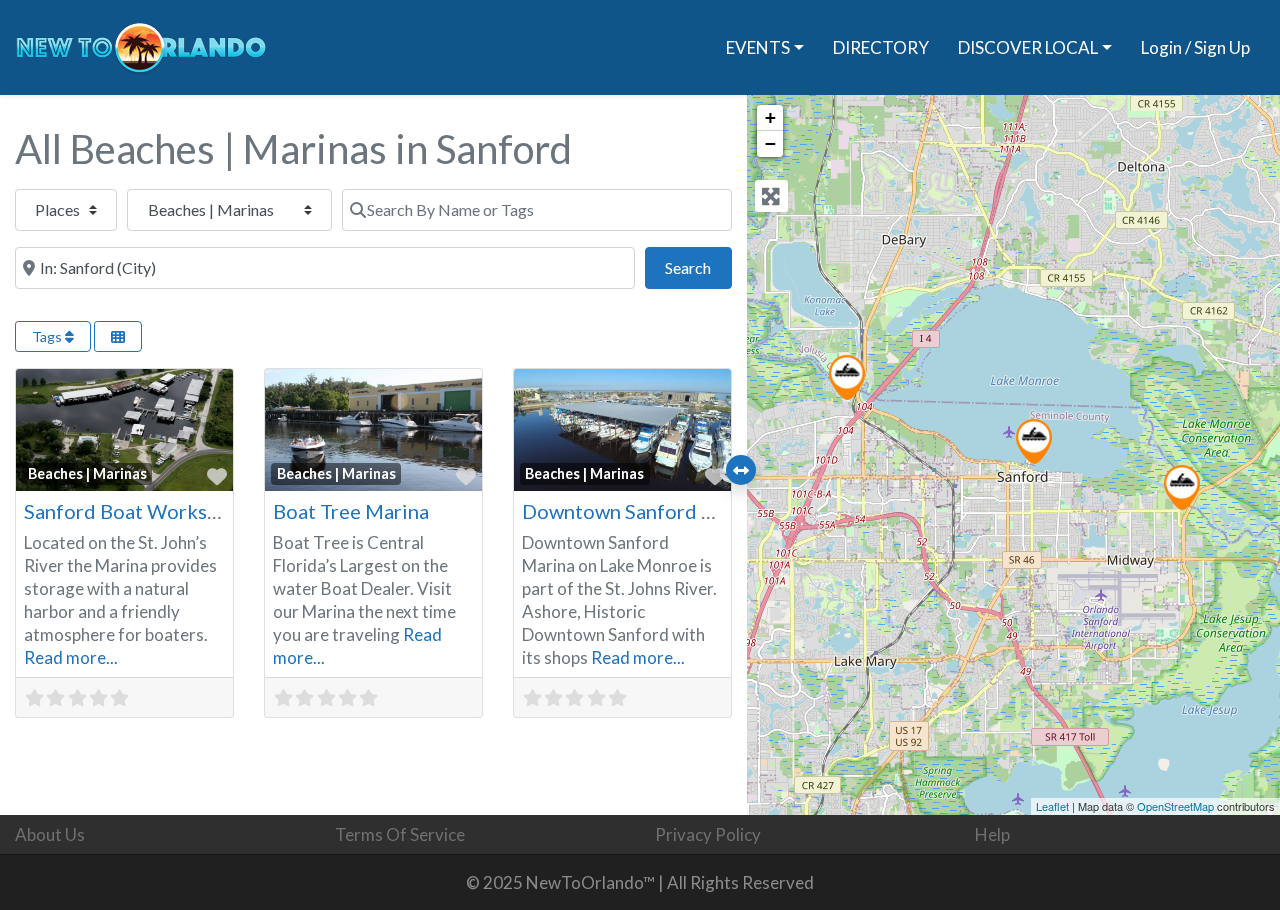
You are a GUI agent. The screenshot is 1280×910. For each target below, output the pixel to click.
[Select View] (118, 336)
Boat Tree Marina (351, 511)
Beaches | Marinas (87, 473)
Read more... (71, 657)
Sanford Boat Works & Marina (158, 511)
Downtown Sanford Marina (643, 511)
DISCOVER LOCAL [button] (1028, 47)
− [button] (770, 143)
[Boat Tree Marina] (847, 377)
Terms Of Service (400, 834)
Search (698, 267)
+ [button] (770, 117)
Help (992, 834)
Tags (48, 336)
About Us (50, 834)
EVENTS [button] (758, 47)
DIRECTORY (881, 47)
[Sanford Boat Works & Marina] (1182, 487)
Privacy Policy (708, 834)
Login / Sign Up (1195, 47)
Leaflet (1052, 806)
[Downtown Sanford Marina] (1034, 441)
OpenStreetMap (1175, 806)
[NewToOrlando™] (141, 44)
